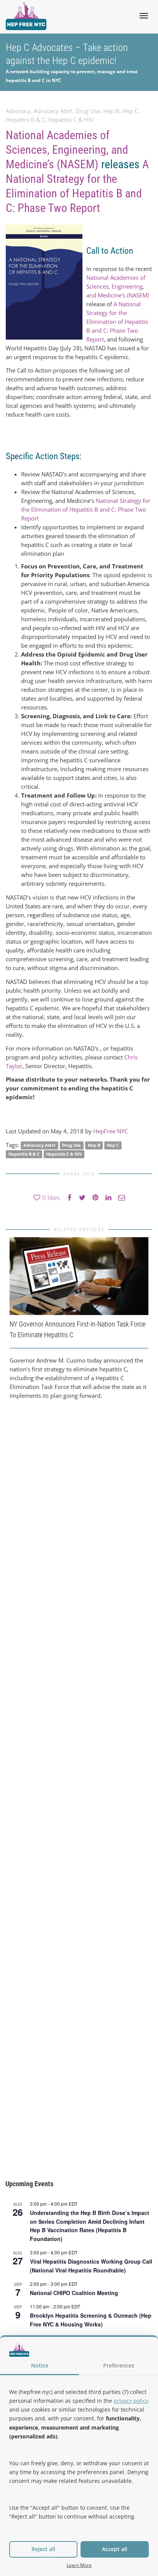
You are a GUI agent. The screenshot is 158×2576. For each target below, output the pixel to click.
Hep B (111, 111)
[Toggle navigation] (144, 16)
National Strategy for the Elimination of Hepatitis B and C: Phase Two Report (86, 509)
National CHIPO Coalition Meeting (74, 2293)
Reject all (43, 2549)
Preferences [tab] (119, 2365)
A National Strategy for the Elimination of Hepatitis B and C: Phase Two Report (117, 322)
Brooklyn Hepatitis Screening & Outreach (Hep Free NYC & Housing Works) (91, 2320)
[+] (79, 1276)
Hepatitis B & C (26, 120)
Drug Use (88, 111)
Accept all (115, 2549)
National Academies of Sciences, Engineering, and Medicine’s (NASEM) (67, 150)
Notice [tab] (40, 2365)
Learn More (79, 2565)
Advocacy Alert (53, 111)
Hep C (130, 111)
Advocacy (18, 111)
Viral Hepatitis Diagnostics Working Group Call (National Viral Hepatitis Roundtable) (91, 2266)
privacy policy (131, 2401)
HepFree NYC (110, 1131)
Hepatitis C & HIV (71, 120)
